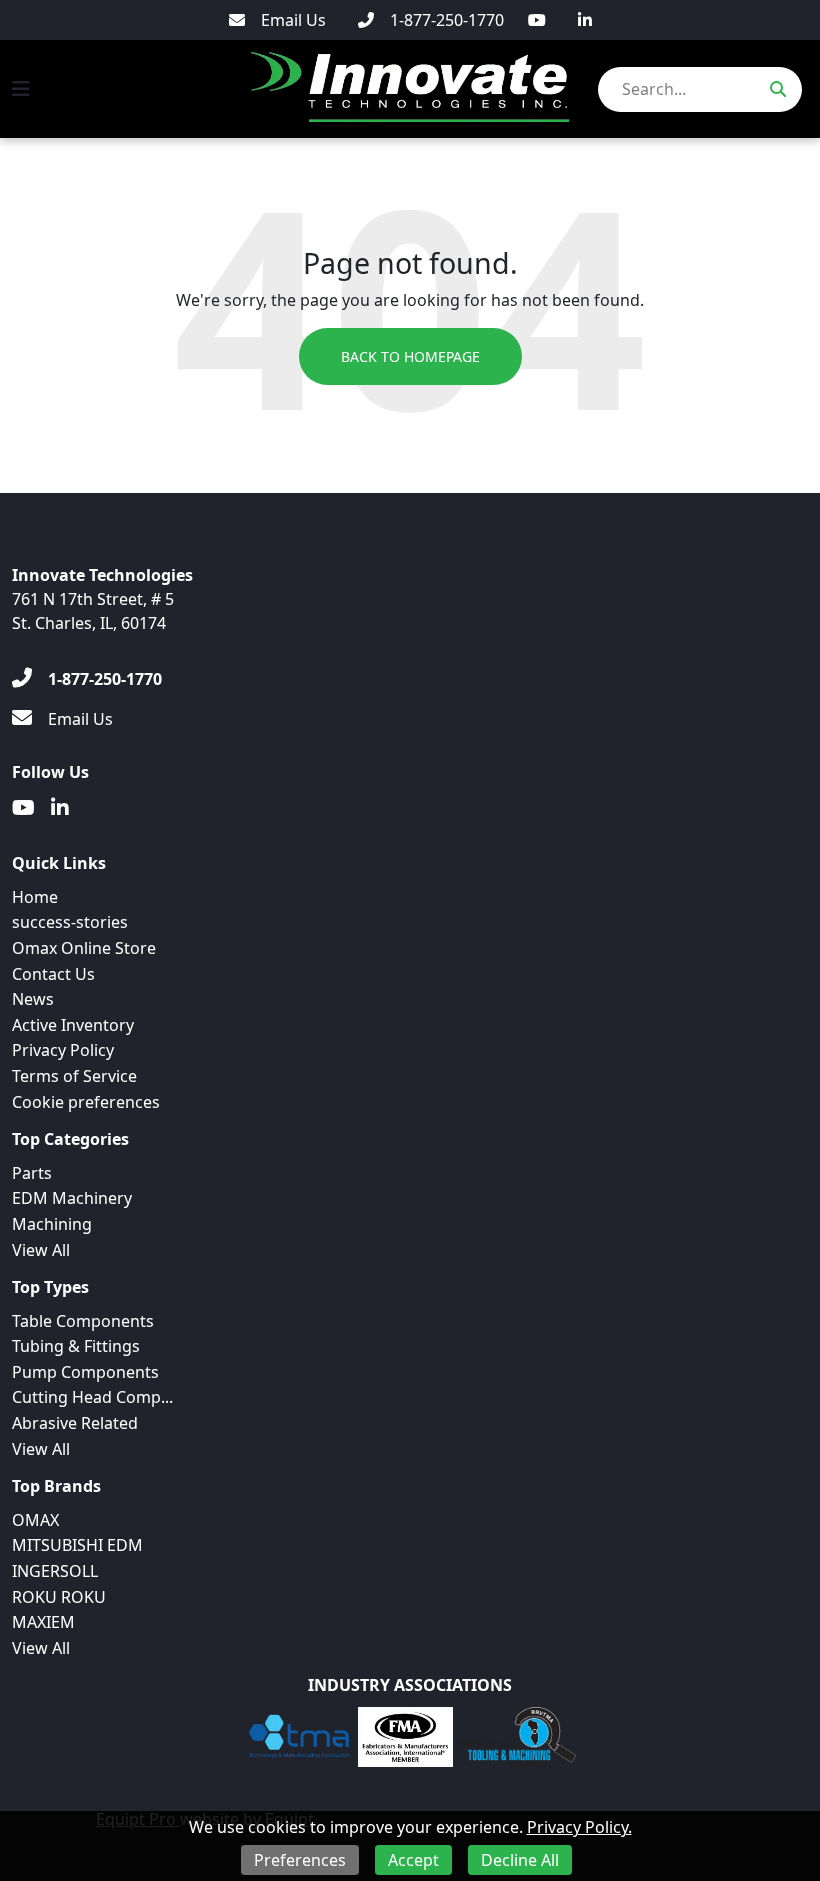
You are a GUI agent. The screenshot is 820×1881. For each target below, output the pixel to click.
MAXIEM (43, 1622)
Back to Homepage (410, 356)
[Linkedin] (585, 20)
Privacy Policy (63, 1050)
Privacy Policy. (579, 1827)
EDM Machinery (72, 1198)
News (33, 999)
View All (41, 1250)
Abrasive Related (75, 1423)
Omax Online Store (84, 948)
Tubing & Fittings (76, 1346)
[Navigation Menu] (21, 89)
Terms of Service (74, 1076)
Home (35, 897)
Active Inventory (73, 1025)
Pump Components (85, 1372)
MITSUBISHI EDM (77, 1545)
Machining (52, 1224)
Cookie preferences (86, 1102)
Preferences (300, 1860)
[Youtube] (537, 20)
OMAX (35, 1520)
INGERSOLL (55, 1571)
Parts (32, 1173)
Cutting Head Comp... (92, 1397)
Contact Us (53, 974)
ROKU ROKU (59, 1597)
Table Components (83, 1321)
